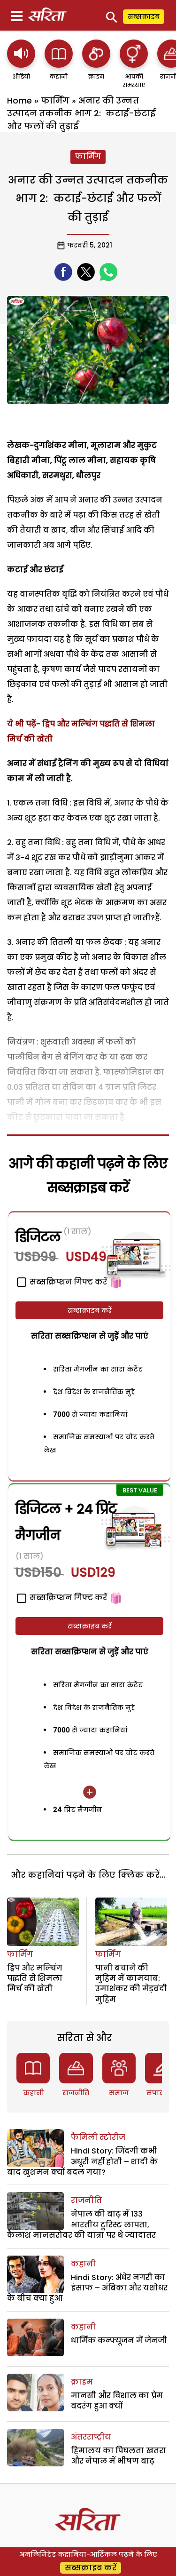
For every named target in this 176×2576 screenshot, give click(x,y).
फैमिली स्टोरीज (98, 2137)
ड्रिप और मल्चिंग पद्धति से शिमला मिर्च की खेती (35, 1978)
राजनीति (76, 2093)
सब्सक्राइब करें (90, 1310)
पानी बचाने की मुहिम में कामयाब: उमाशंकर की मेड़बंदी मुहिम (131, 1984)
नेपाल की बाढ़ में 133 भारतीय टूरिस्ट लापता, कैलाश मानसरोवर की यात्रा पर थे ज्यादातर (81, 2225)
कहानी (33, 2093)
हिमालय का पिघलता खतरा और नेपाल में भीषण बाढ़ (119, 2456)
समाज (119, 2093)
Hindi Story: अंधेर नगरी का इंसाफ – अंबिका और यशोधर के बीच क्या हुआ (87, 2288)
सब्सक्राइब (144, 16)
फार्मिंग (55, 100)
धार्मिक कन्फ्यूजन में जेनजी (119, 2341)
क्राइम (82, 2382)
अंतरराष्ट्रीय (91, 2437)
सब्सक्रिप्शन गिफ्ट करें (67, 1598)
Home (19, 100)
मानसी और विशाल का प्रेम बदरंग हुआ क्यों (117, 2401)
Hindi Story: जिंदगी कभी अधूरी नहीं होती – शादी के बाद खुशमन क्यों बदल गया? (82, 2161)
